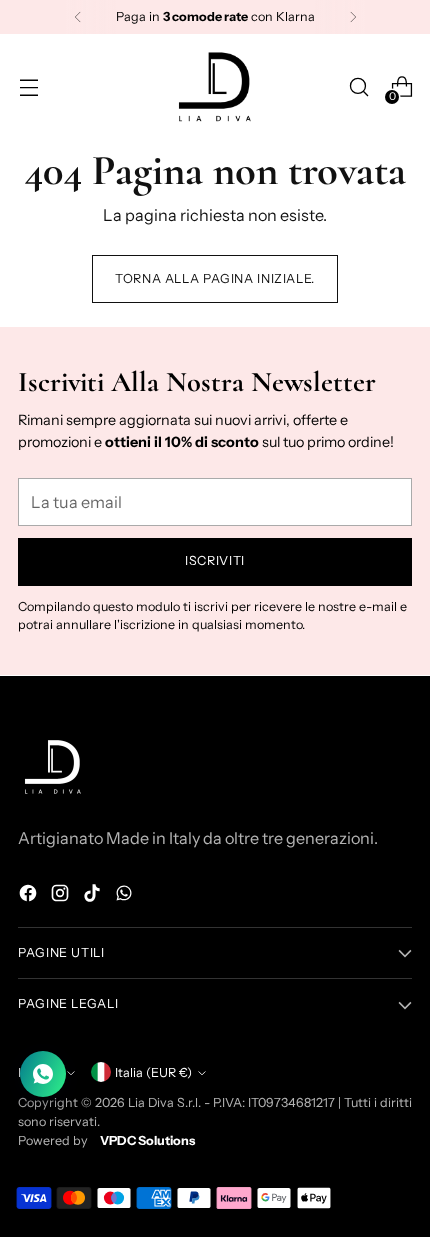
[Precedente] (78, 17)
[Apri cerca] (358, 87)
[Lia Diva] (215, 87)
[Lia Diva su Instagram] (62, 896)
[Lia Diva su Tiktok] (94, 896)
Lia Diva (151, 1102)
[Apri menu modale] (28, 87)
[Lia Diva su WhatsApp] (126, 896)
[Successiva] (353, 17)
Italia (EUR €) (153, 1072)
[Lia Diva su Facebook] (30, 896)
